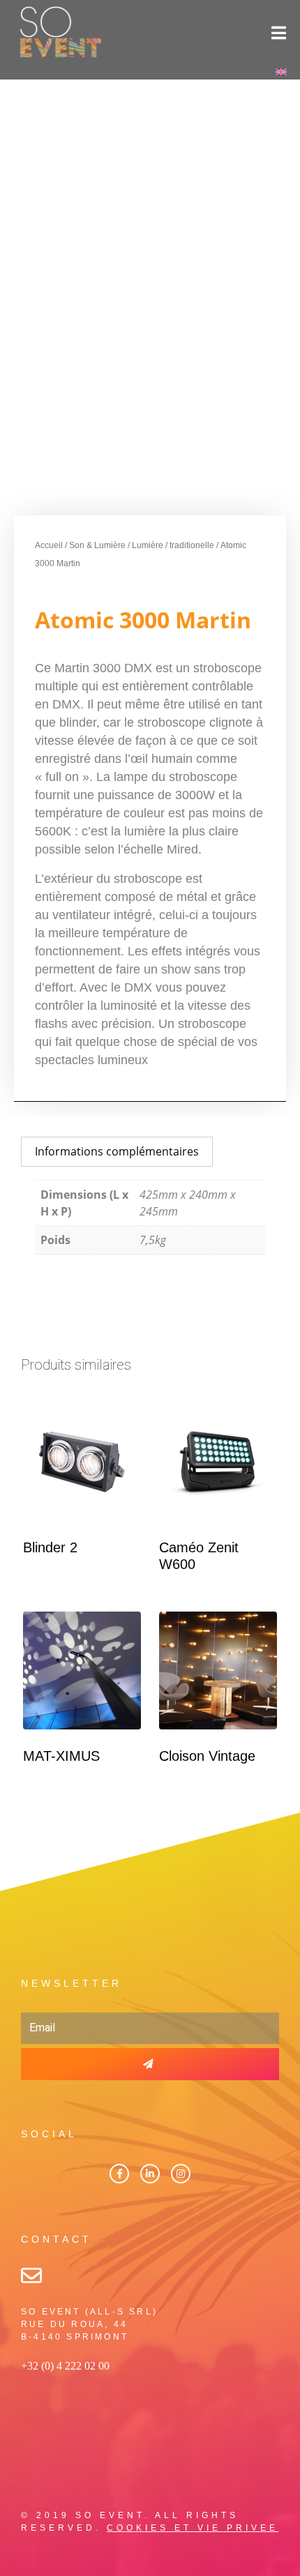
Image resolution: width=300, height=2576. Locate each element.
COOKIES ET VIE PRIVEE (193, 2528)
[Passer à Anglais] (281, 71)
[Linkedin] (150, 2174)
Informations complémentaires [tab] (117, 1151)
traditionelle (192, 545)
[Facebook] (119, 2174)
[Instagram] (181, 2174)
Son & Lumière (97, 545)
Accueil (49, 545)
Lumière (148, 545)
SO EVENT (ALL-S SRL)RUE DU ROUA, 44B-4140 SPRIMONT (89, 2324)
